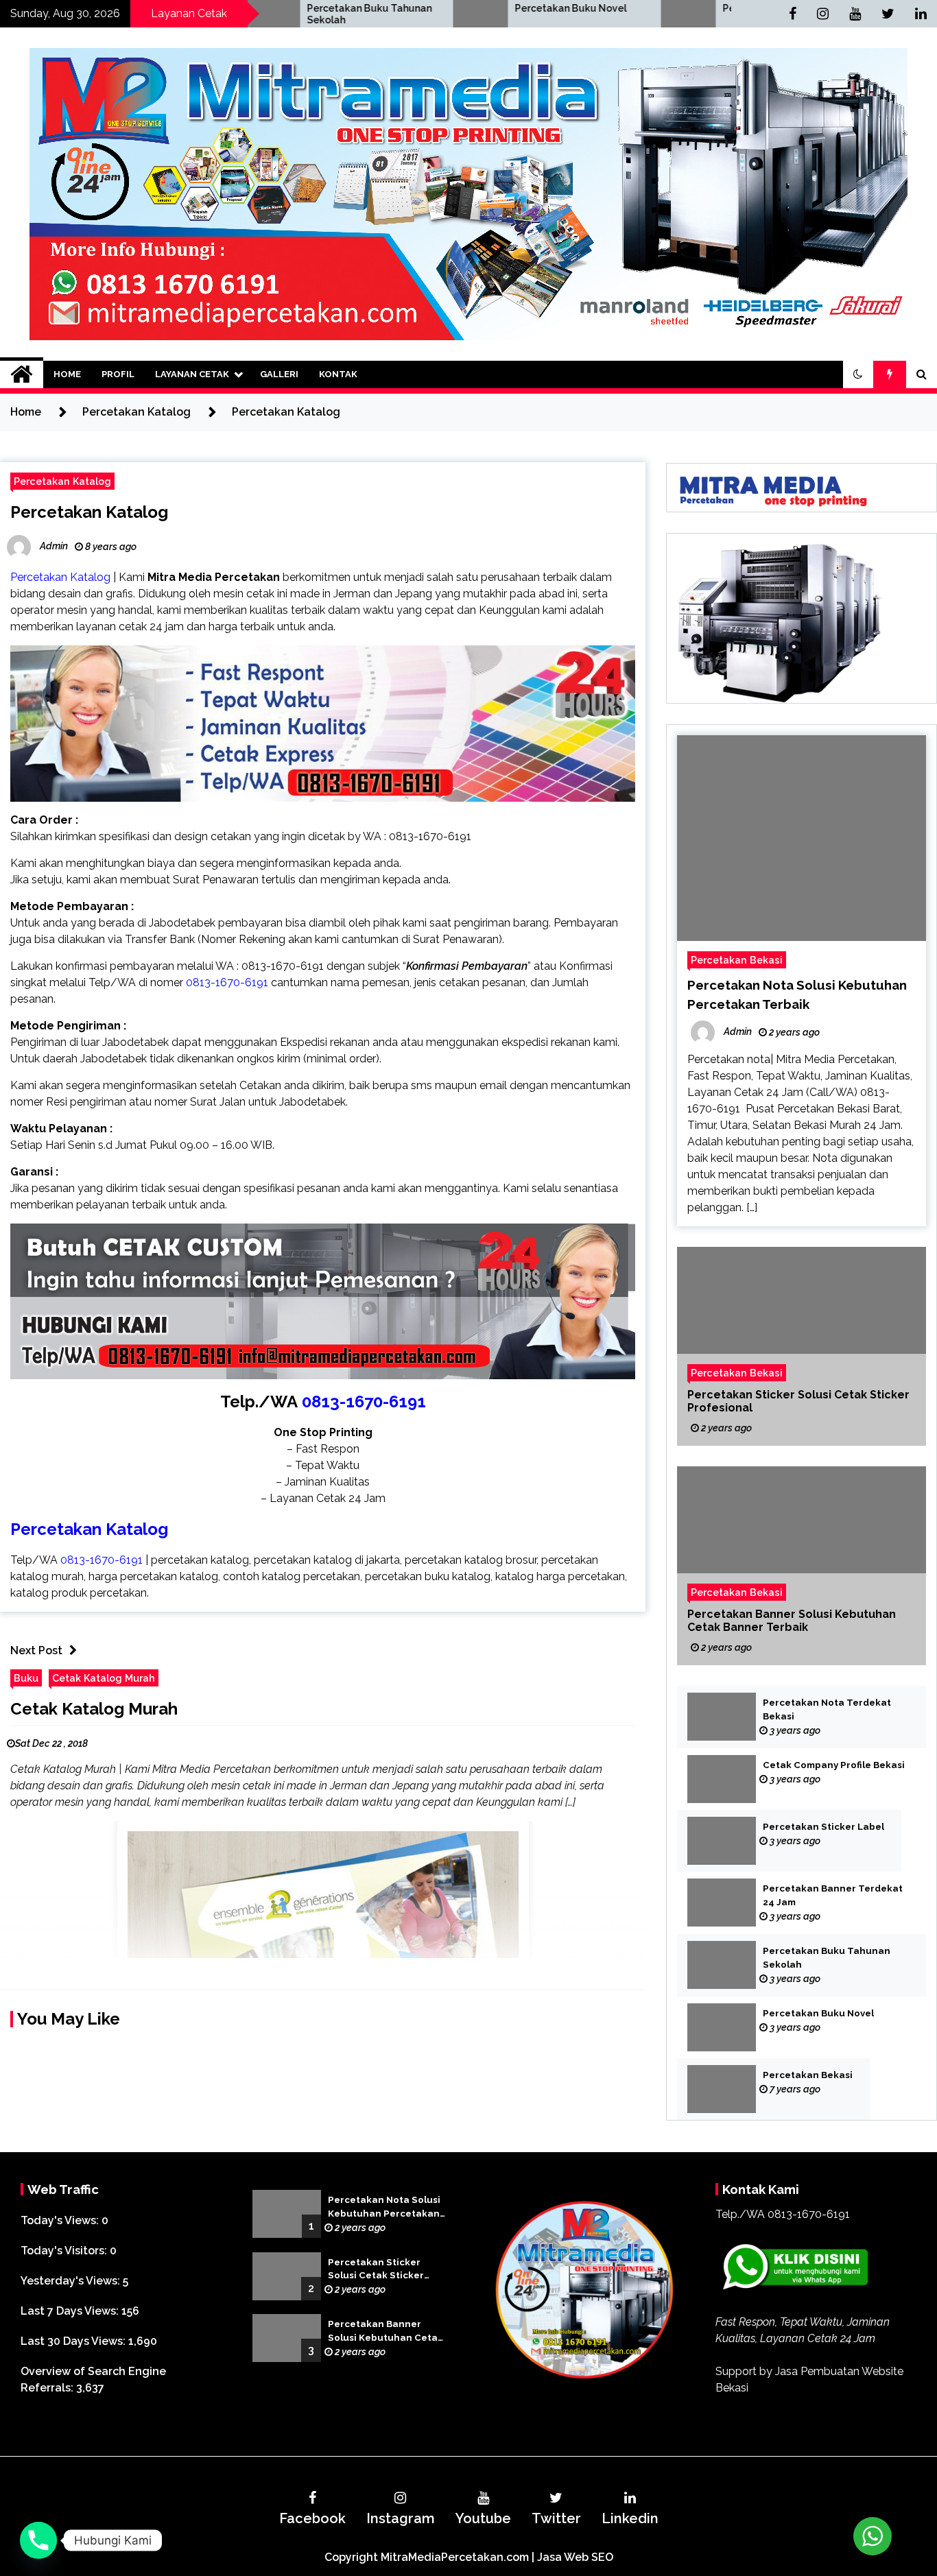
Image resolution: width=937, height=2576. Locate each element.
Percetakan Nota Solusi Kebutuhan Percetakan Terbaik (384, 2208)
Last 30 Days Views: (74, 2341)
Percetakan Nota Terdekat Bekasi (827, 1709)
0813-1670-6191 (364, 1402)
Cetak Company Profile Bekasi (834, 1765)
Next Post (36, 1650)
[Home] (22, 374)
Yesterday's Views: (72, 2281)
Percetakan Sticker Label (823, 1827)
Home (67, 374)
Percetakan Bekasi (636, 8)
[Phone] (38, 2540)
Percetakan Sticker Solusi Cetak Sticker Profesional (798, 1401)
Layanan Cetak (192, 374)
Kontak (338, 374)
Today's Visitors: (65, 2251)
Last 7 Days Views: (71, 2311)
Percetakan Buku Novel (439, 8)
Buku (26, 1678)
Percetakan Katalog (62, 481)
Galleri (279, 374)
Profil (118, 374)
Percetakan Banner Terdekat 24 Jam (833, 1895)
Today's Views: (61, 2220)
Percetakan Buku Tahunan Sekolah (827, 1958)
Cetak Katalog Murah (104, 1678)
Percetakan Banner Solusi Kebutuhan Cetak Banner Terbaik (792, 1621)
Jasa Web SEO (575, 2557)
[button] (858, 374)
